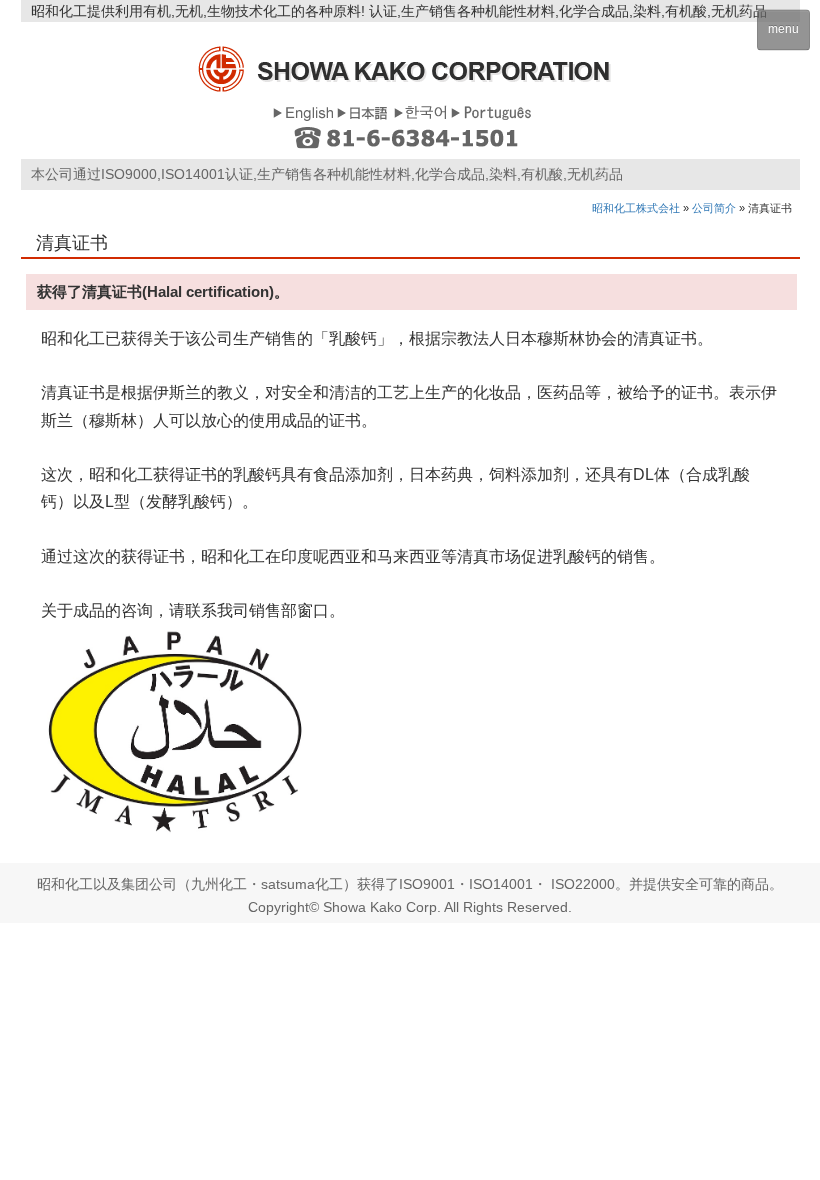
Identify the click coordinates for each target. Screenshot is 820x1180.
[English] (303, 111)
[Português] (491, 111)
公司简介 (714, 208)
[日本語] (363, 111)
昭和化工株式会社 (636, 208)
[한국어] (420, 111)
